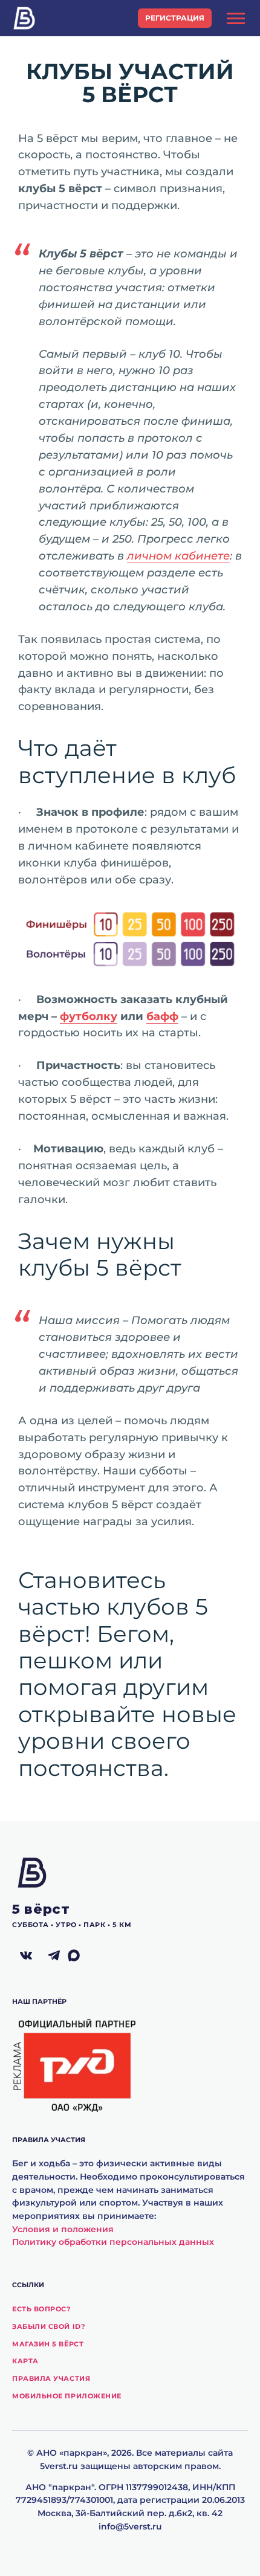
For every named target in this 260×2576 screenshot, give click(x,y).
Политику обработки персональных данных (113, 2242)
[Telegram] (54, 1956)
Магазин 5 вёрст (48, 2344)
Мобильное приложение (67, 2396)
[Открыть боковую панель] (236, 18)
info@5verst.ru (130, 2526)
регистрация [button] (175, 18)
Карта (25, 2361)
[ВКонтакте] (26, 1956)
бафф (162, 1016)
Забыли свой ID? (48, 2326)
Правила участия (51, 2378)
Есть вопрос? (41, 2309)
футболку (89, 1016)
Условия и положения (63, 2229)
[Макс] (82, 1956)
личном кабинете (178, 556)
